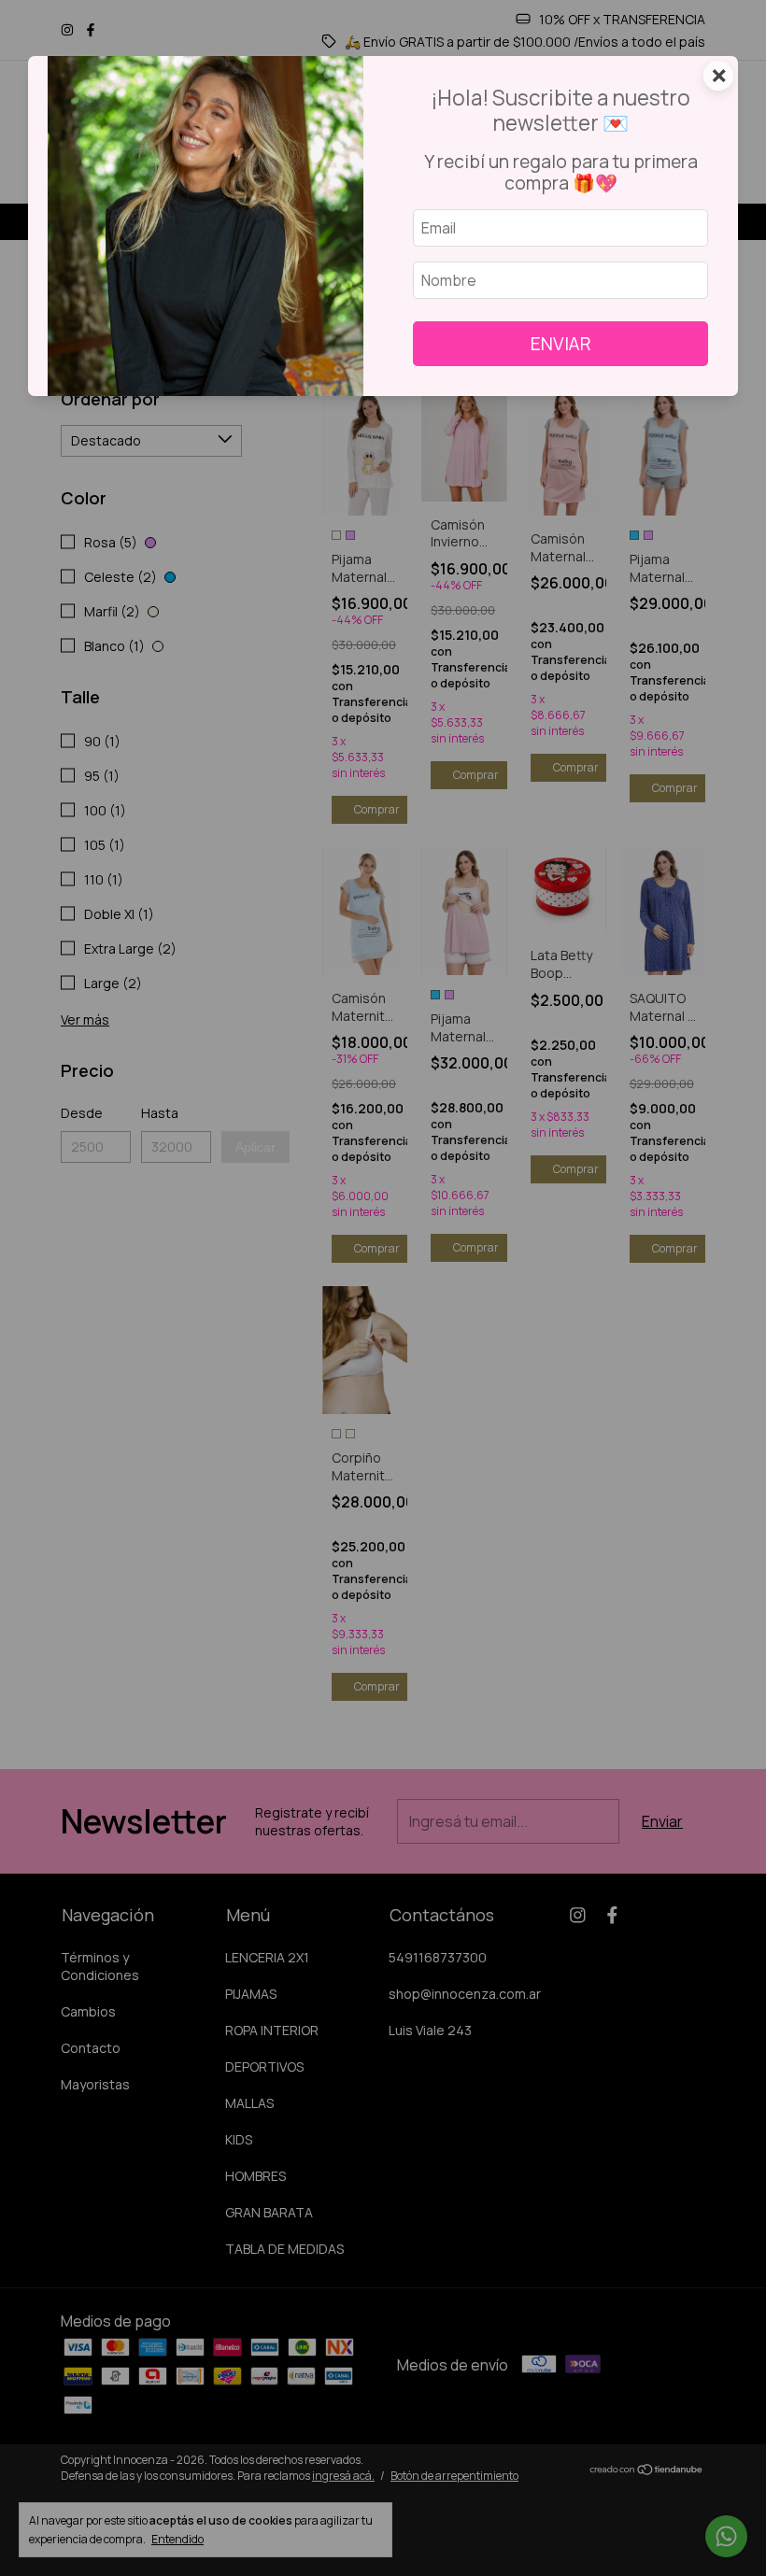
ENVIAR (561, 344)
